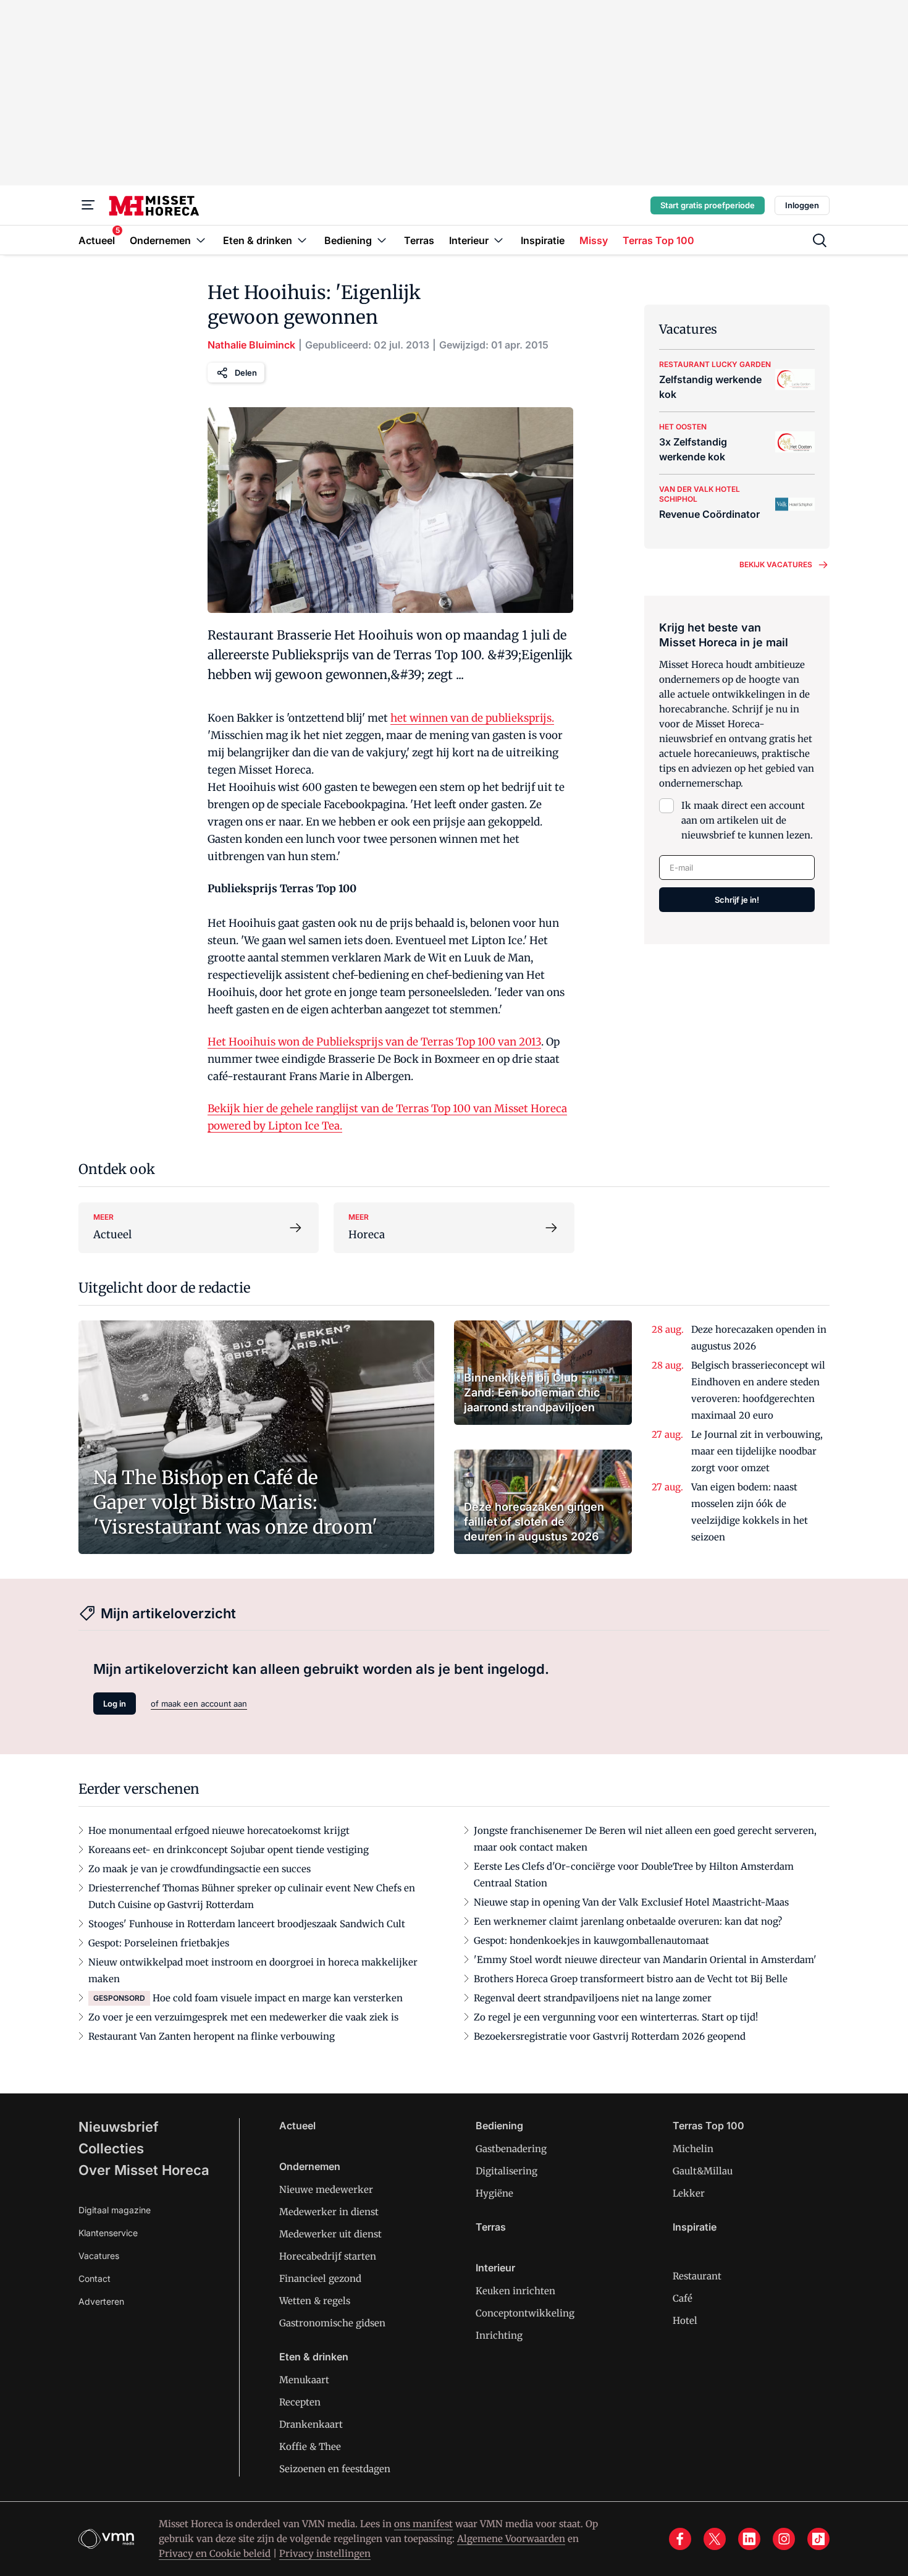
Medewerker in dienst (329, 2212)
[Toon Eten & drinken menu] (302, 240)
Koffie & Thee (310, 2447)
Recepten (300, 2402)
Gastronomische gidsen (332, 2323)
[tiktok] (818, 2539)
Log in (115, 1704)
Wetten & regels (315, 2301)
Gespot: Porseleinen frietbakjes (159, 1943)
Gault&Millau (703, 2171)
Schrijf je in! (737, 900)
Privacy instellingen (325, 2553)
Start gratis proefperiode (708, 205)
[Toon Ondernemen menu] (201, 240)
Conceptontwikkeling (525, 2313)
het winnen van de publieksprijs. (472, 718)
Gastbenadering (511, 2149)
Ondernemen (310, 2166)
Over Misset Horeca (144, 2170)
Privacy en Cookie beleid (215, 2553)
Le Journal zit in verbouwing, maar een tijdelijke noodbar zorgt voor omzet (757, 1451)
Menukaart (304, 2380)
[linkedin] (749, 2539)
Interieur (495, 2268)
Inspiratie (695, 2227)
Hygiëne (494, 2193)
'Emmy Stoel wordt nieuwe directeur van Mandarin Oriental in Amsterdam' (645, 1960)
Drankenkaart (311, 2424)
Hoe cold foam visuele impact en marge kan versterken (278, 1998)
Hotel (685, 2321)
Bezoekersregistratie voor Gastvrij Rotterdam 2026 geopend (610, 2036)
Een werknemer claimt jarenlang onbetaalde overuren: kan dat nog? (628, 1921)
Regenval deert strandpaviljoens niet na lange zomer (593, 1998)
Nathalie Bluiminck (251, 345)
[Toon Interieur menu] (498, 240)
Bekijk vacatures (776, 564)
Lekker (689, 2193)
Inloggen (802, 205)
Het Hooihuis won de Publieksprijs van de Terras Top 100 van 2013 (374, 1042)
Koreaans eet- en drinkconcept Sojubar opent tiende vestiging (229, 1850)
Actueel (297, 2126)
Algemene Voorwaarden (511, 2539)
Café (683, 2298)
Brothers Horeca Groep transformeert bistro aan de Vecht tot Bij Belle (631, 1979)
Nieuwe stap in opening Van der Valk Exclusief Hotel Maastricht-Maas (631, 1902)
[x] (715, 2539)
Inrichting (499, 2335)
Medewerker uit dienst (330, 2234)
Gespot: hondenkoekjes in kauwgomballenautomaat (591, 1940)
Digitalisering (507, 2171)
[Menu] (88, 205)
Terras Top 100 (708, 2126)
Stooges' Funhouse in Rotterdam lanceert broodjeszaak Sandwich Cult (247, 1924)
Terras (491, 2227)
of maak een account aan (199, 1704)
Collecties (111, 2148)
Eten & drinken (314, 2357)
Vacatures (99, 2256)
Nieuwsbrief (119, 2127)
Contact (95, 2278)
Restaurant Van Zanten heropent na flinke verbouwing (212, 2036)
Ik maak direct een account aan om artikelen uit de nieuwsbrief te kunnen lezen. (747, 820)
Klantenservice (108, 2233)
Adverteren (101, 2301)
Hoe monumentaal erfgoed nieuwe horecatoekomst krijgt (219, 1831)
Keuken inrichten (515, 2291)
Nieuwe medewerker (326, 2190)
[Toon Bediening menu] (382, 240)
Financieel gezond (320, 2278)
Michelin (693, 2149)
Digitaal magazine (115, 2210)
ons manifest (423, 2524)
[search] (820, 240)
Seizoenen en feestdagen (335, 2469)
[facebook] (680, 2539)
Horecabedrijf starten (328, 2256)
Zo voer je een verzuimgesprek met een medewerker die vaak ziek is (243, 2017)
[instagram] (784, 2539)
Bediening (499, 2126)
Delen (246, 373)
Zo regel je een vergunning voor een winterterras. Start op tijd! (616, 2017)
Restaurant (697, 2276)
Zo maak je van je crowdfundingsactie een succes (200, 1869)
